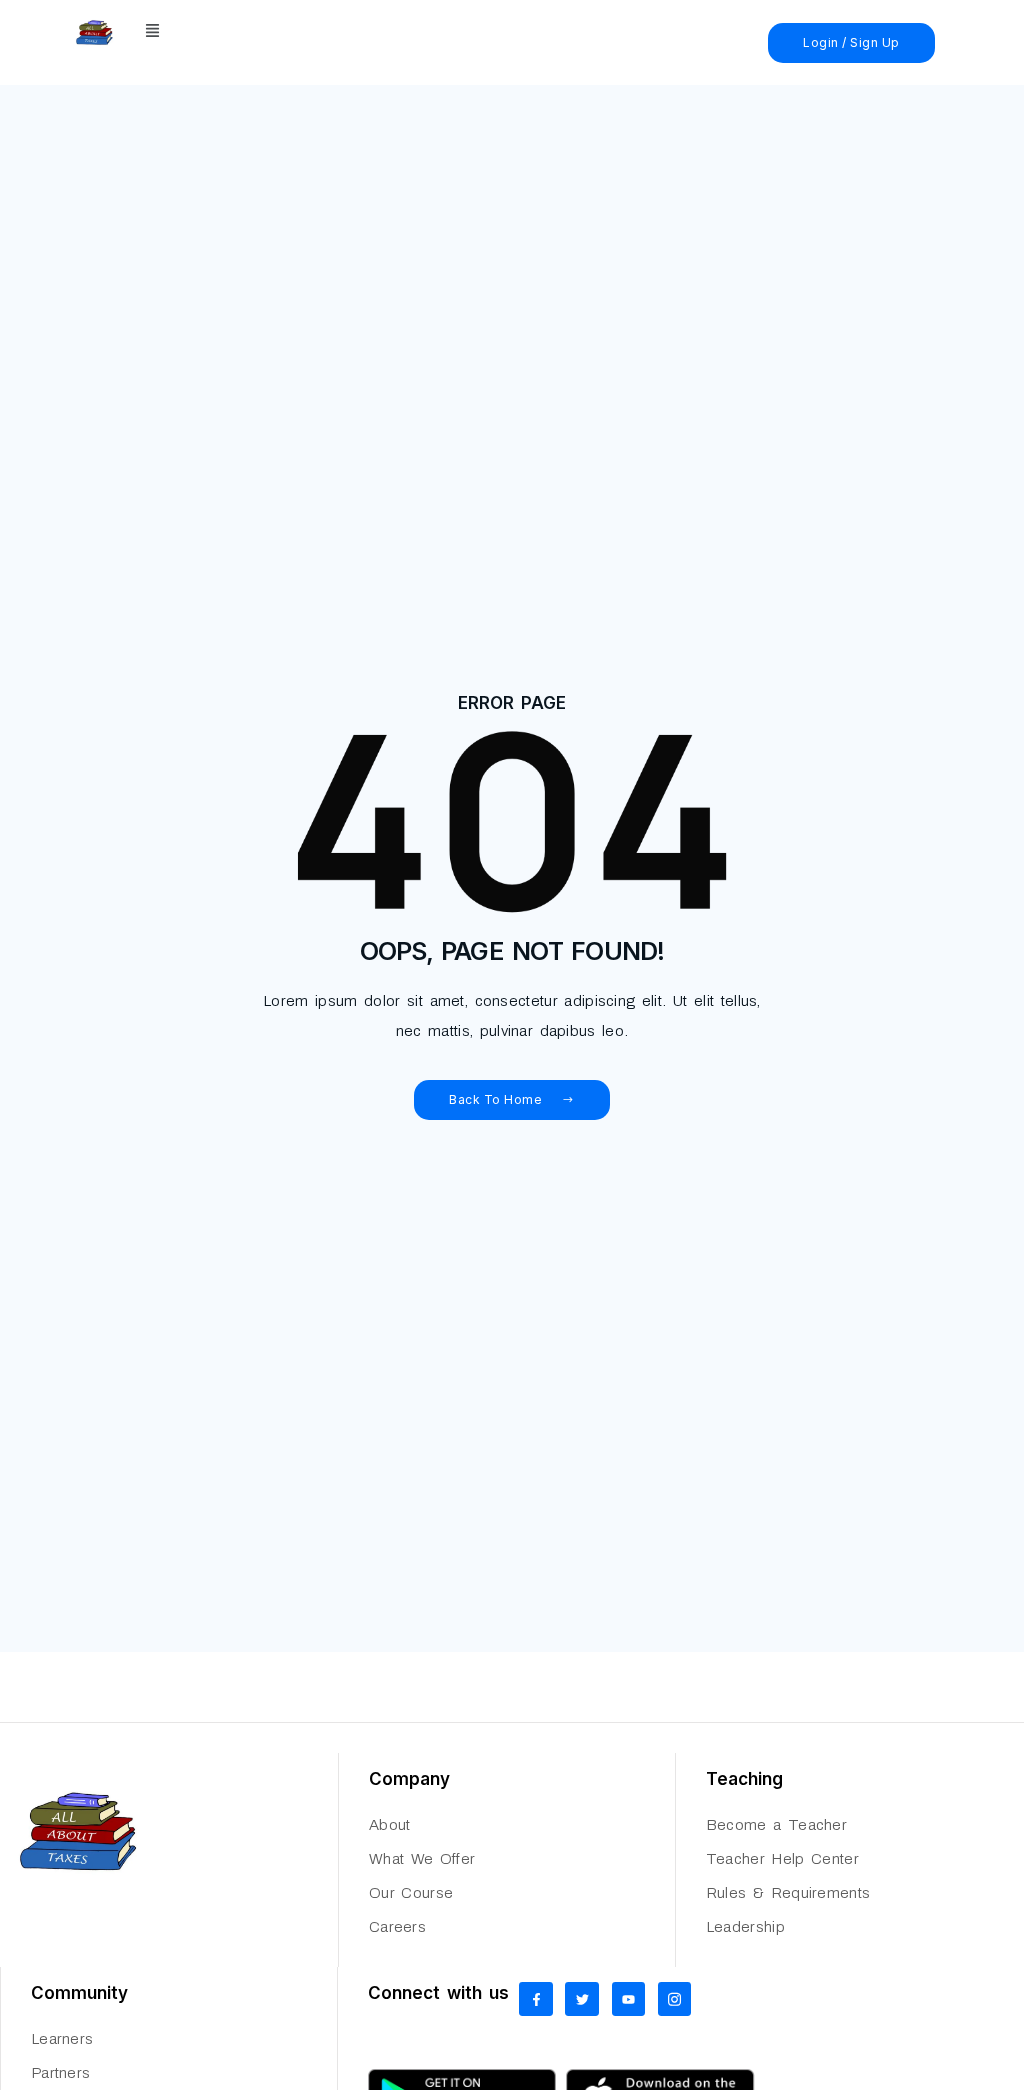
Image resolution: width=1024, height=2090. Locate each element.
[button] (153, 32)
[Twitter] (582, 1999)
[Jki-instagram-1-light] (675, 1999)
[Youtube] (629, 1999)
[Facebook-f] (536, 1999)
